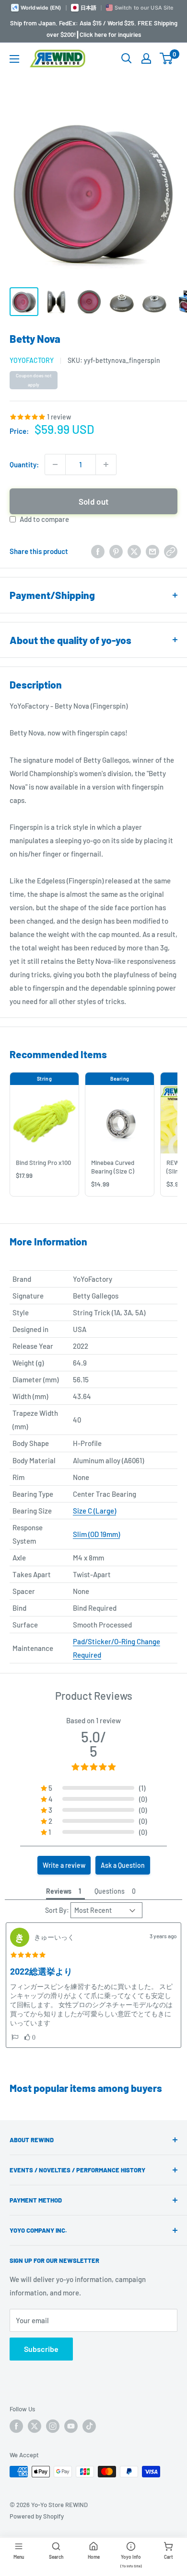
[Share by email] (152, 551)
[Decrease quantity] (55, 464)
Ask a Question (123, 1865)
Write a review (64, 1865)
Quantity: (24, 464)
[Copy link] (171, 551)
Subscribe (41, 2349)
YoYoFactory (32, 360)
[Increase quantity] (106, 464)
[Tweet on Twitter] (134, 551)
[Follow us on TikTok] (89, 2426)
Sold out (94, 501)
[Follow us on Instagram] (53, 2426)
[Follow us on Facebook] (16, 2426)
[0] (167, 58)
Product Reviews (94, 1695)
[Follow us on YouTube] (71, 2426)
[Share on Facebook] (98, 551)
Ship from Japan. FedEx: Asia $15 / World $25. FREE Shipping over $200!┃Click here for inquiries (94, 29)
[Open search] (127, 58)
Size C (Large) (94, 1511)
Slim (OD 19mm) (96, 1534)
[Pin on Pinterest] (116, 551)
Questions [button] (110, 1891)
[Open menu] (14, 59)
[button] (15, 2037)
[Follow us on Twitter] (35, 2426)
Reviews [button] (59, 1891)
